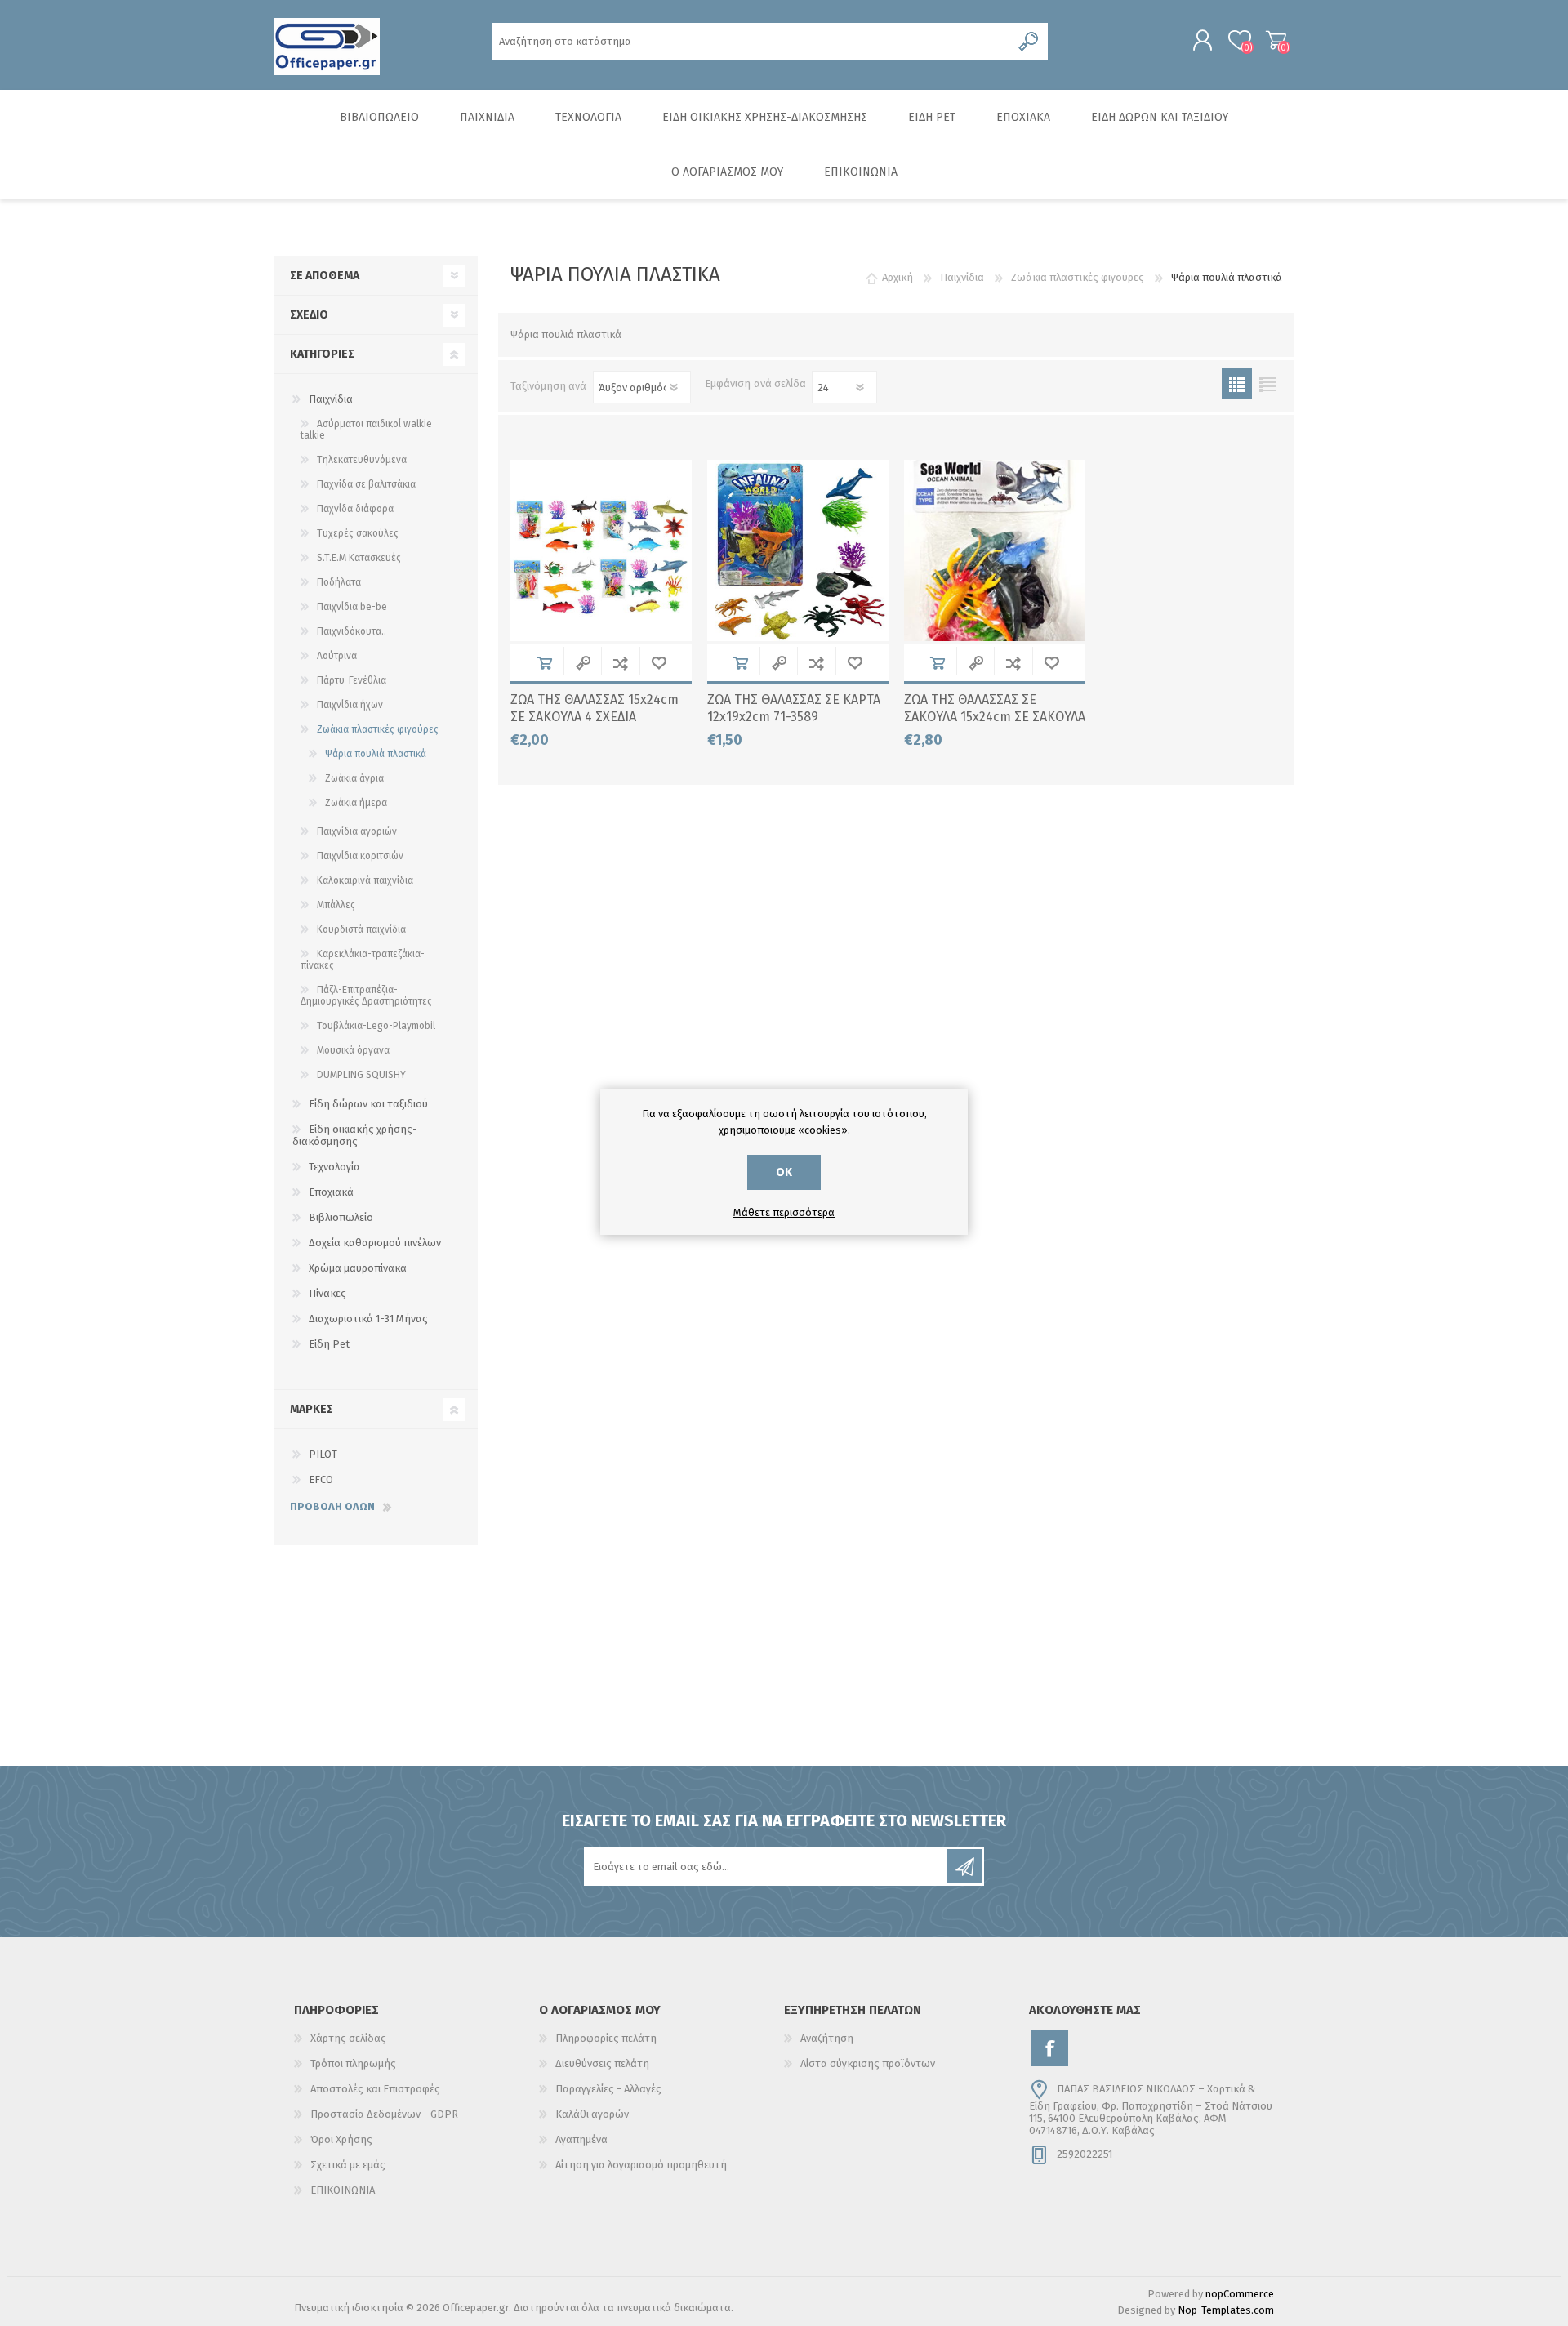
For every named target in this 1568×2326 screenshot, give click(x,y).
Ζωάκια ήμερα (356, 803)
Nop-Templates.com (1226, 2310)
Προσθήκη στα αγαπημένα (659, 663)
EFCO (321, 1479)
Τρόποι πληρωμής (353, 2063)
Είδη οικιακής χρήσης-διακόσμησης (355, 1135)
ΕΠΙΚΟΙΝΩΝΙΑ (343, 2190)
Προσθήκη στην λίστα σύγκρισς (620, 663)
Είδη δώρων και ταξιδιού (368, 1104)
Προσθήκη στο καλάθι (544, 663)
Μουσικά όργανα (353, 1050)
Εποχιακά (331, 1192)
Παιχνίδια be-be (352, 607)
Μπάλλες (336, 905)
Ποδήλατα (339, 582)
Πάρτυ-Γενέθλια (352, 680)
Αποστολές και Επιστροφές (375, 2089)
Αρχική (898, 277)
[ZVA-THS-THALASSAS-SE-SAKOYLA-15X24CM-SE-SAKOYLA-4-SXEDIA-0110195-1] (995, 550)
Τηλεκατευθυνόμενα (362, 460)
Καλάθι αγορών (1276, 40)
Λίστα (1267, 383)
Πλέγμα (1237, 383)
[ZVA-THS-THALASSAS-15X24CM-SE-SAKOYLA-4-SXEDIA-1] (601, 550)
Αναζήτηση (827, 2038)
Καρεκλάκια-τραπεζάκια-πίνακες (363, 960)
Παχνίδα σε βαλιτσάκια (366, 484)
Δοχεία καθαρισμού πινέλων (375, 1243)
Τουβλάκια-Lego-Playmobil (376, 1026)
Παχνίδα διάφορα (355, 509)
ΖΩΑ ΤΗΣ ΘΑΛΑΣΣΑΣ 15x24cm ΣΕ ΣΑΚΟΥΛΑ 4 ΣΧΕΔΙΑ (595, 708)
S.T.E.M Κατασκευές (359, 558)
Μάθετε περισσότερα (784, 1212)
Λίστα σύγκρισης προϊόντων (868, 2063)
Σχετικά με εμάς (348, 2165)
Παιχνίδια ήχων (350, 705)
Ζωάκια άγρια (354, 778)
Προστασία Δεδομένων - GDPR (384, 2114)
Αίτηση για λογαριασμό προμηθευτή (641, 2165)
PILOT (323, 1454)
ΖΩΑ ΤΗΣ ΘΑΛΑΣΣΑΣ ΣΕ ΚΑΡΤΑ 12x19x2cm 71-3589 (794, 708)
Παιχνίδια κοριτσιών (360, 856)
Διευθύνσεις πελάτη (602, 2063)
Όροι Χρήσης (341, 2139)
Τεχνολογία (334, 1167)
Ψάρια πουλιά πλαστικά (376, 754)
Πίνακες (327, 1293)
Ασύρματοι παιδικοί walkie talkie (366, 430)
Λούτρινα (337, 656)
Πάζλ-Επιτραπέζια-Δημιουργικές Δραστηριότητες (366, 996)
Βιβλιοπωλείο (341, 1217)
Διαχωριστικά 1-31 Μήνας (368, 1319)
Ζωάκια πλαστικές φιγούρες (378, 729)
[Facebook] (1050, 2048)
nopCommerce (1240, 2294)
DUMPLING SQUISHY (361, 1075)
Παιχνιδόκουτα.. (352, 631)
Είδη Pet (329, 1344)
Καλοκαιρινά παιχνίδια (365, 880)
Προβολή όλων (332, 1506)
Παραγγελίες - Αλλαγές (608, 2089)
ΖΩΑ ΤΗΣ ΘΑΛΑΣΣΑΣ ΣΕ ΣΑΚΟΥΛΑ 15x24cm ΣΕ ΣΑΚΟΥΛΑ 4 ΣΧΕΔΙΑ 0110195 (995, 717)
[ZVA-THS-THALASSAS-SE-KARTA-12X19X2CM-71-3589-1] (798, 550)
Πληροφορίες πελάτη (606, 2038)
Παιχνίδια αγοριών (357, 831)
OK (784, 1172)
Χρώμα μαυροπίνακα (358, 1268)
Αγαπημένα (581, 2139)
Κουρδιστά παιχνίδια (361, 929)
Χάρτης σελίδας (348, 2038)
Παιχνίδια (331, 399)
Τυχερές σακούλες (358, 533)
